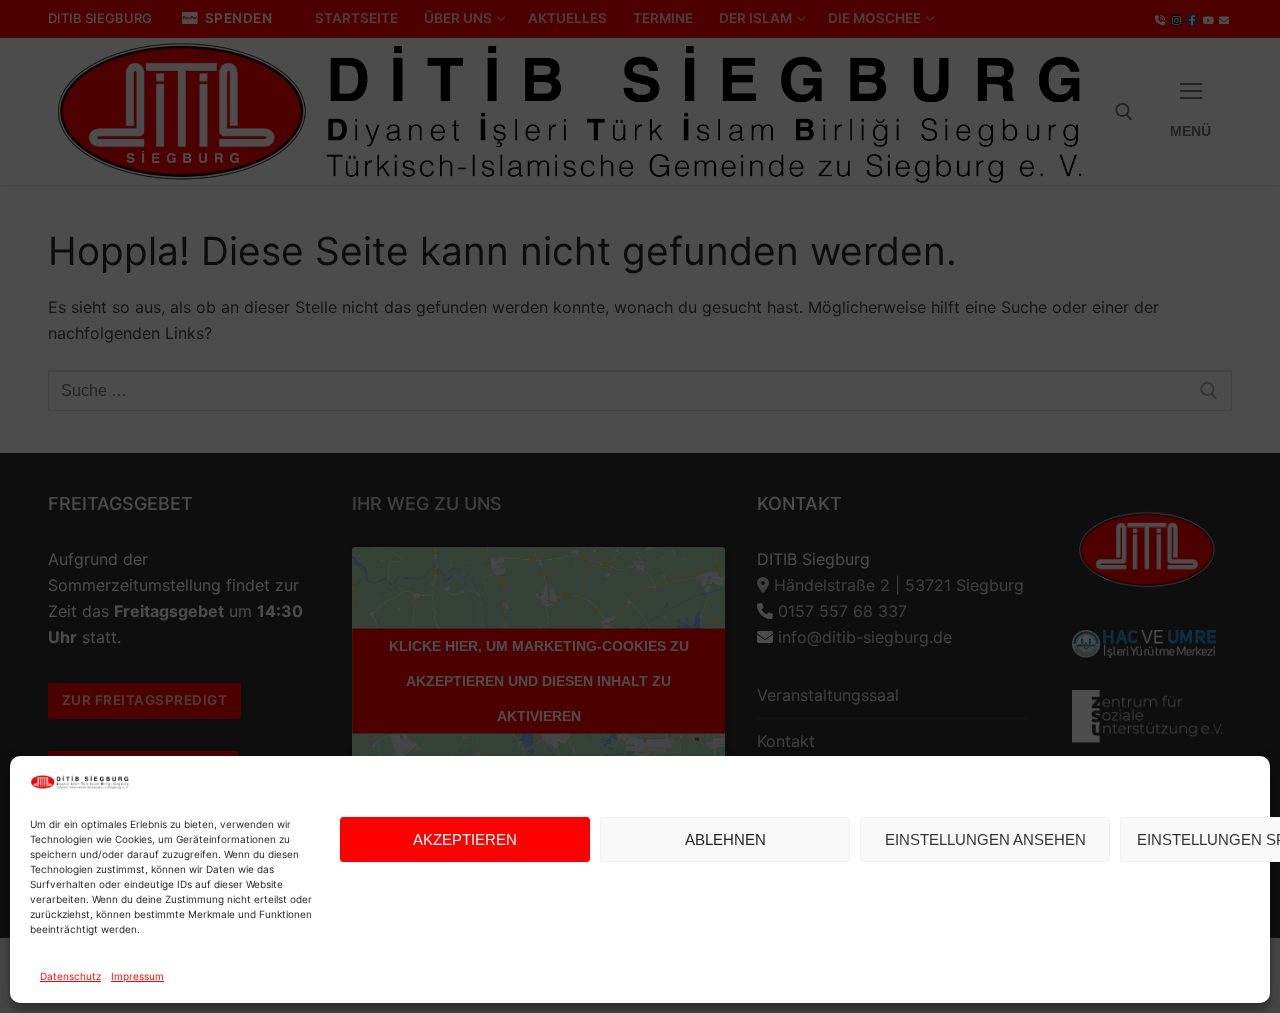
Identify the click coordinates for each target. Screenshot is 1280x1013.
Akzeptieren (465, 839)
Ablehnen (725, 839)
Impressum (137, 976)
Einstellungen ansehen (985, 839)
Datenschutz (70, 976)
